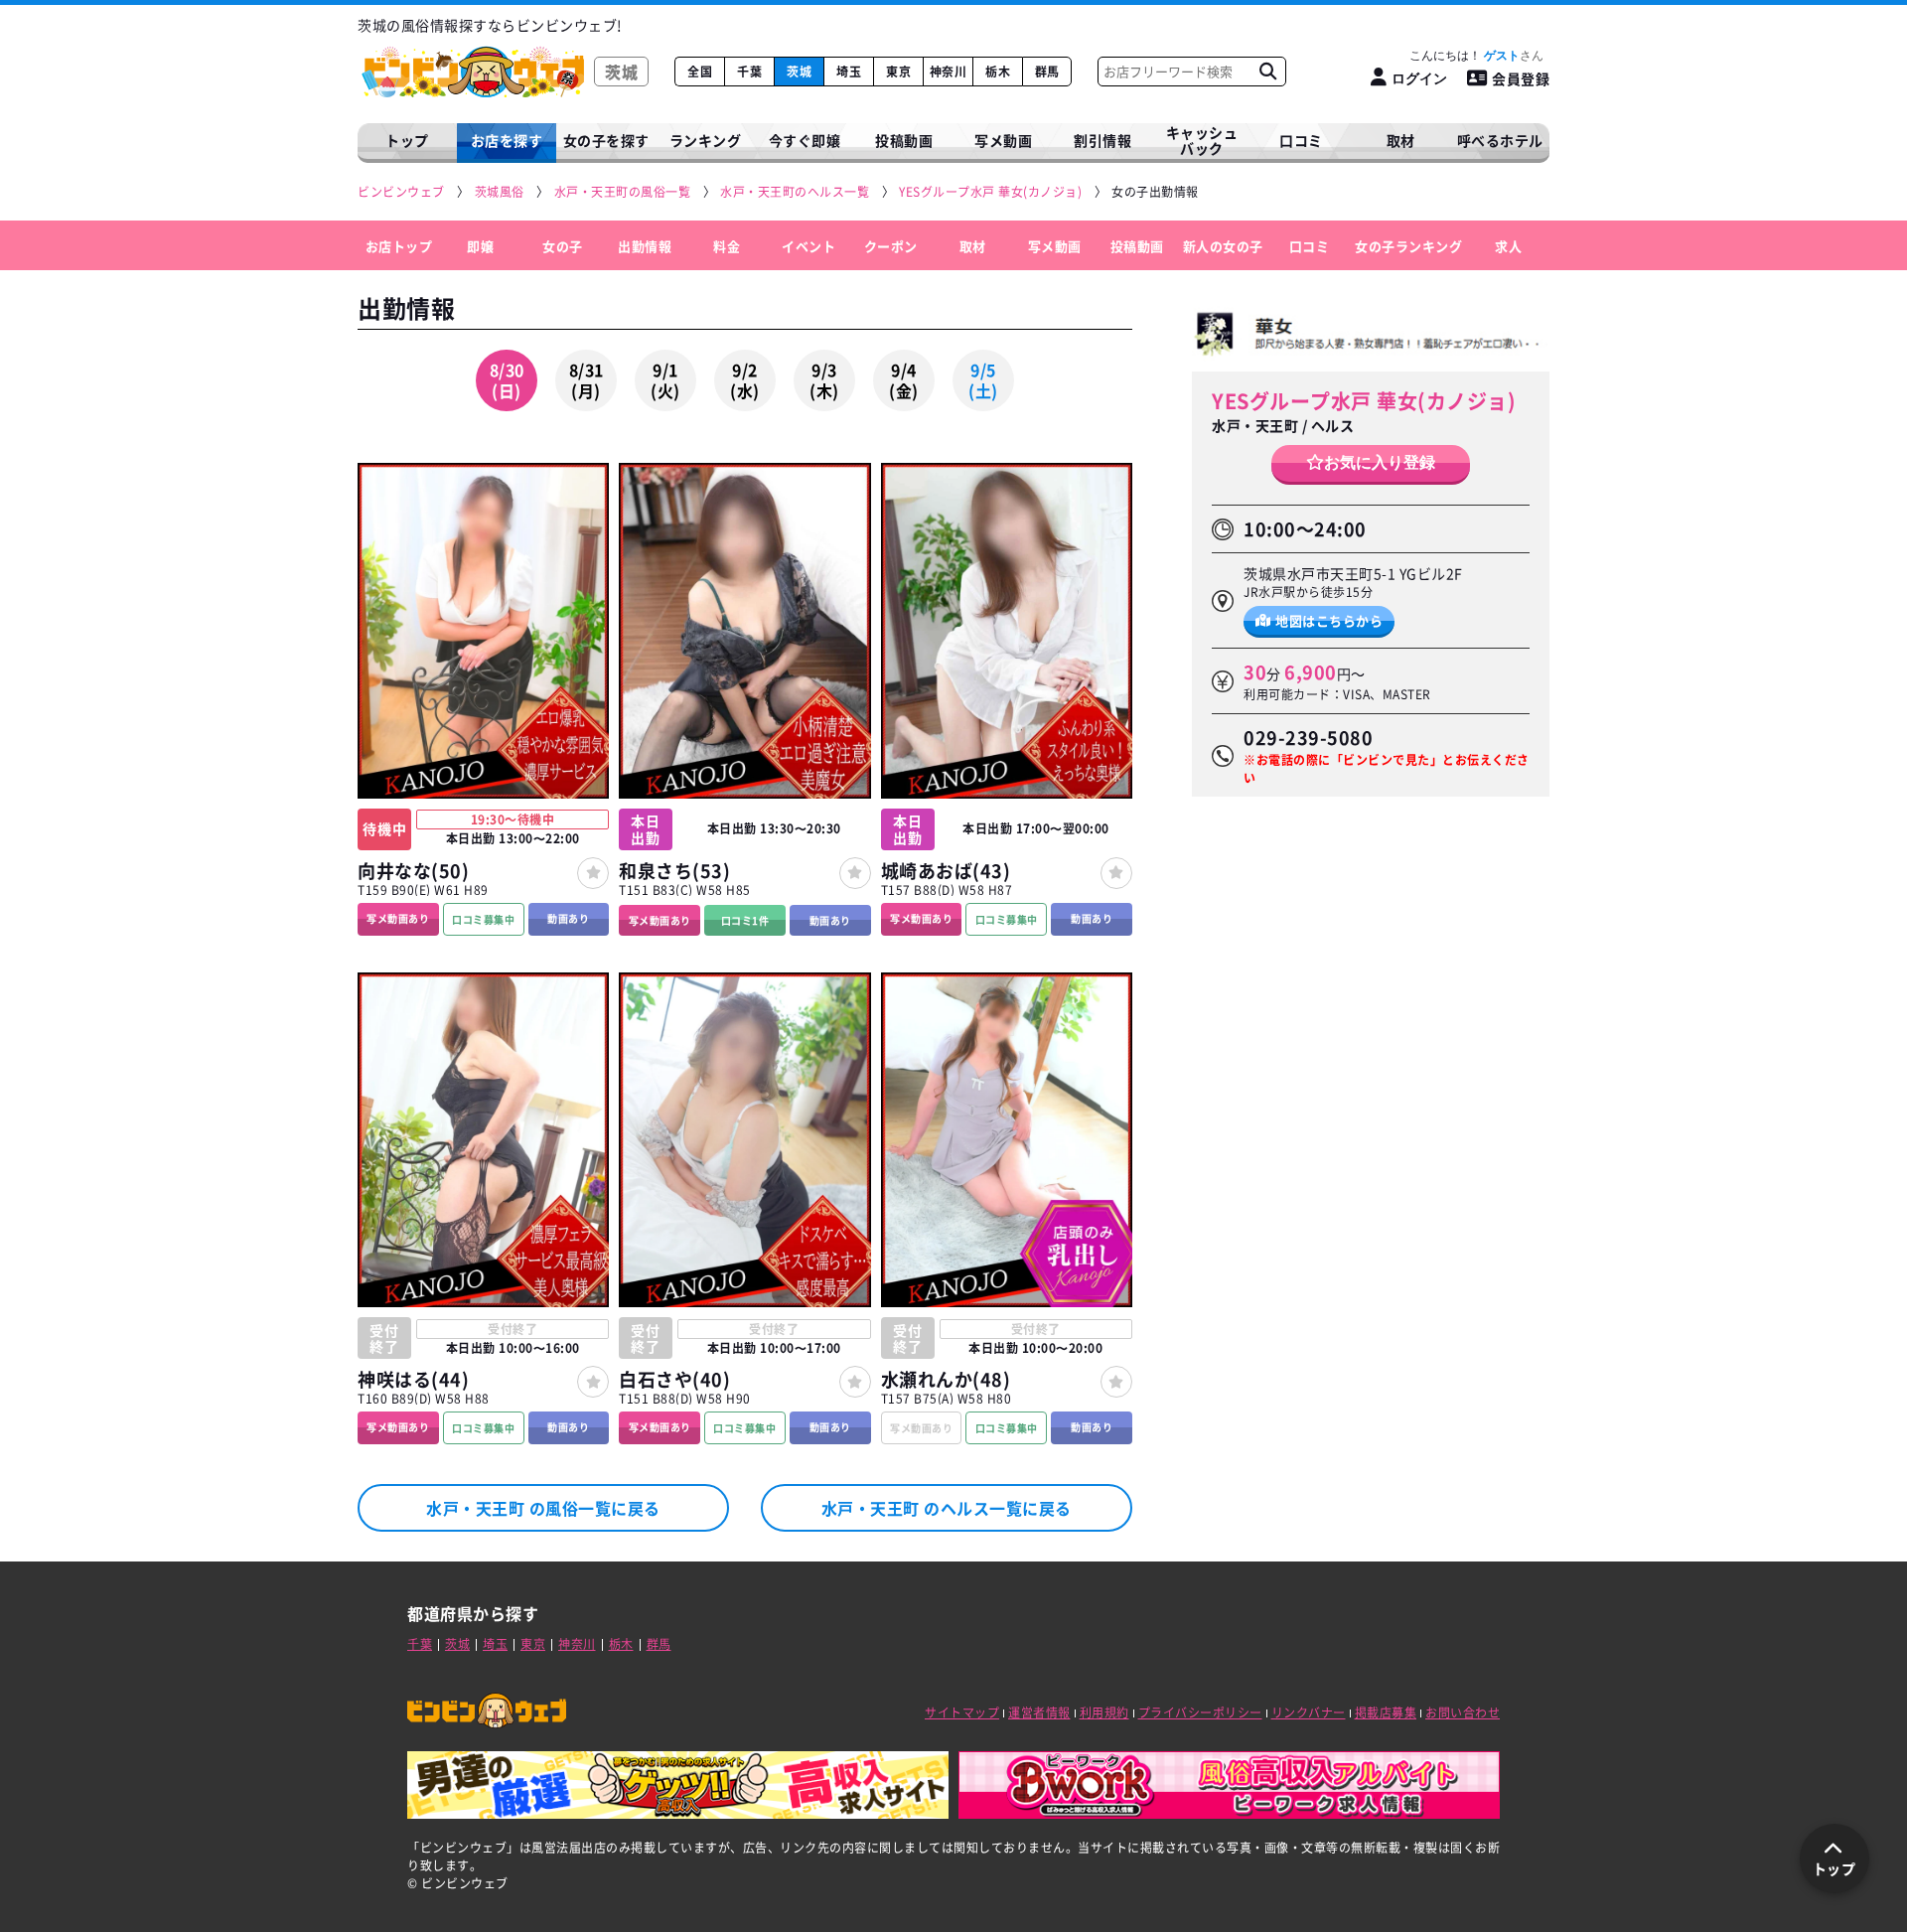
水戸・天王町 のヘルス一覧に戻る (947, 1508)
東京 (898, 72)
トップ (407, 140)
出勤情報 (645, 245)
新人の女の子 (1223, 245)
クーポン (891, 245)
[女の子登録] (593, 873)
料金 (727, 245)
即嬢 (480, 245)
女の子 (563, 245)
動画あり (568, 918)
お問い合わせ (1463, 1712)
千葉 (749, 72)
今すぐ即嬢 (805, 140)
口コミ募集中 (483, 919)
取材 (973, 245)
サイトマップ (962, 1712)
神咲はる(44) (413, 1379)
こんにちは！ (1465, 56)
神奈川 (949, 72)
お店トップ (399, 245)
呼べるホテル (1500, 140)
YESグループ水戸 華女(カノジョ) (1364, 401)
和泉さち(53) (674, 871)
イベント (808, 245)
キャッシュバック (1202, 141)
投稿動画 (904, 140)
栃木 (998, 72)
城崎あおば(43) (946, 871)
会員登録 (1521, 78)
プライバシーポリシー (1200, 1712)
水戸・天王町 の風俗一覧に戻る (543, 1508)
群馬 (1047, 72)
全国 (700, 72)
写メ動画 (1003, 140)
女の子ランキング (1408, 245)
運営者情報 (1039, 1712)
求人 (1508, 245)
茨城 (799, 72)
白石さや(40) (674, 1379)
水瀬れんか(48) (946, 1379)
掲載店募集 (1386, 1712)
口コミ (1301, 140)
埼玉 (849, 72)
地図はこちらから (1329, 619)
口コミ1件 (745, 920)
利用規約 (1104, 1712)
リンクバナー (1309, 1712)
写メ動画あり (398, 918)
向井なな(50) (413, 871)
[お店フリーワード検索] (1267, 72)
